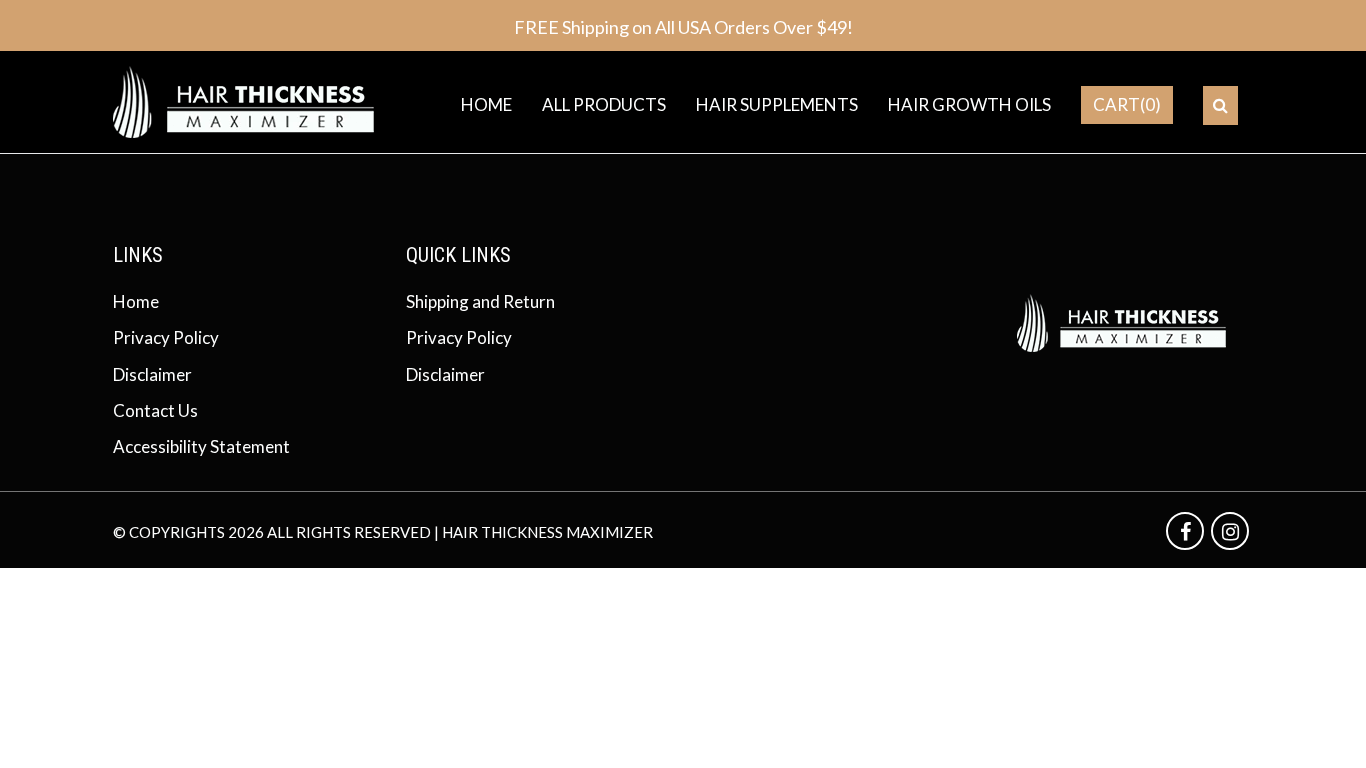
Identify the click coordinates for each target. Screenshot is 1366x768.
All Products (604, 104)
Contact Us (155, 410)
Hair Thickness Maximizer (547, 532)
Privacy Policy (166, 337)
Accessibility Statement (201, 446)
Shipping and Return (480, 301)
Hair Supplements (777, 104)
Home (486, 104)
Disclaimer (152, 374)
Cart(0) (1127, 104)
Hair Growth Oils (969, 104)
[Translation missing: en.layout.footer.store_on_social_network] (1187, 531)
